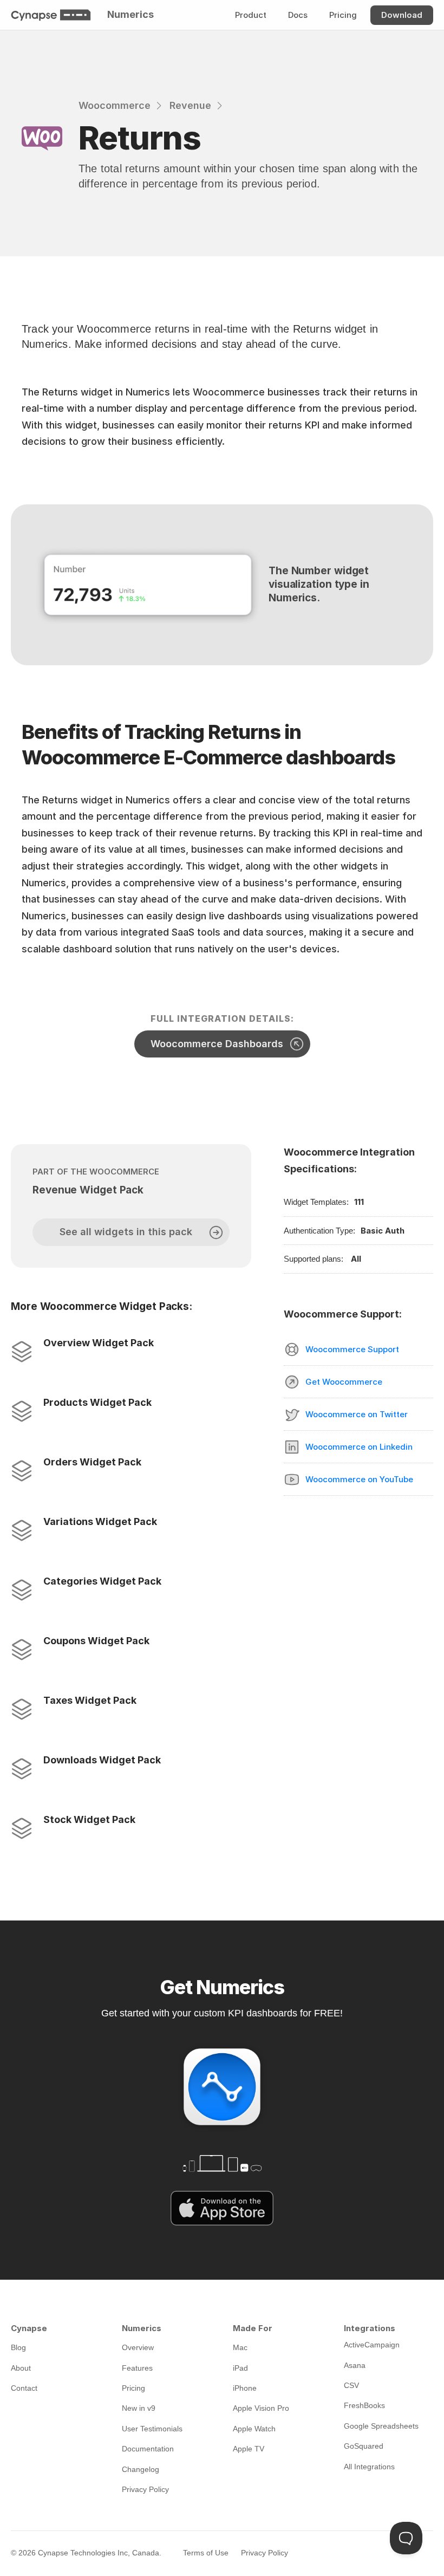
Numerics (130, 14)
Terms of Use (206, 2553)
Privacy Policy (265, 2553)
